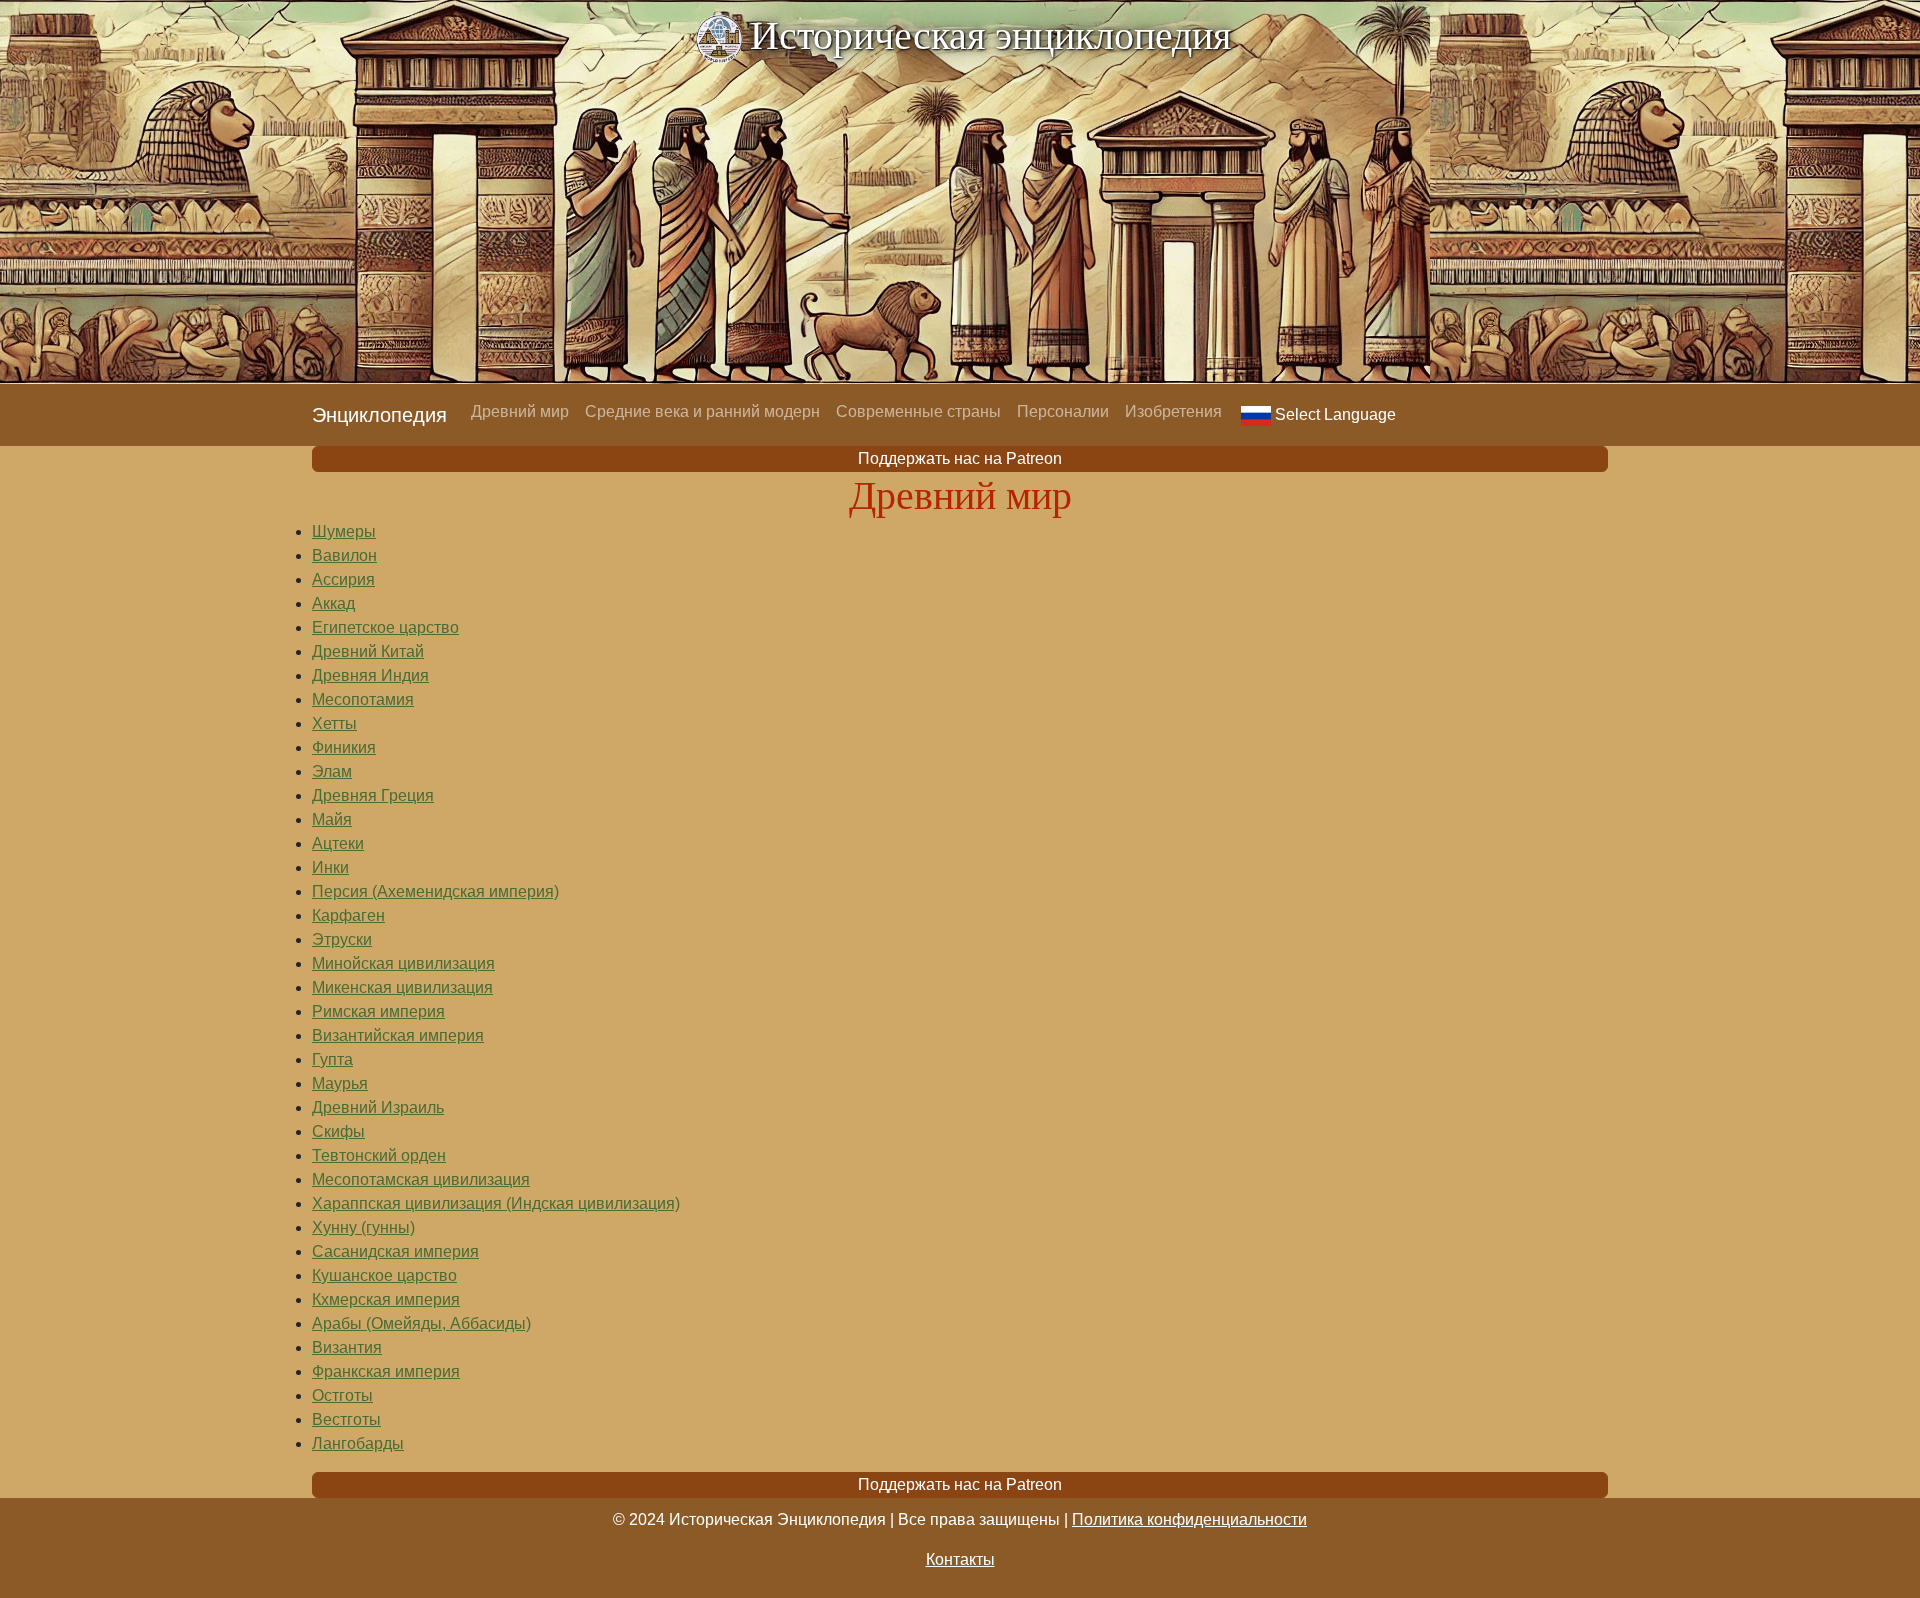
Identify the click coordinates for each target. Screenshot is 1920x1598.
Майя (332, 819)
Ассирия (343, 579)
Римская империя (378, 1011)
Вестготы (346, 1419)
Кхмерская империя (386, 1299)
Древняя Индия (370, 675)
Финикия (344, 747)
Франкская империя (386, 1371)
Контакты (960, 1559)
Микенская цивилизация (402, 987)
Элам (332, 771)
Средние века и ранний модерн (702, 411)
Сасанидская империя (395, 1251)
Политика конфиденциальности (1189, 1519)
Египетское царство (385, 627)
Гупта (332, 1059)
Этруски (342, 939)
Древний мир (520, 411)
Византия (347, 1347)
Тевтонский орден (379, 1155)
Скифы (338, 1131)
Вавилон (344, 555)
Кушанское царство (384, 1275)
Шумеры (344, 531)
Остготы (342, 1395)
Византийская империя (398, 1035)
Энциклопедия (379, 415)
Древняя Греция (373, 795)
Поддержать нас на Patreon (960, 458)
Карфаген (348, 915)
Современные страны (918, 411)
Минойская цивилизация (403, 963)
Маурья (340, 1083)
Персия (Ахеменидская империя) (435, 891)
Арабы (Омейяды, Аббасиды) (421, 1323)
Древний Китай (368, 651)
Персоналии (1063, 411)
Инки (330, 867)
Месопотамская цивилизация (421, 1179)
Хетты (334, 723)
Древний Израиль (378, 1107)
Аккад (333, 603)
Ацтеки (338, 843)
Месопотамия (363, 699)
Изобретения (1173, 411)
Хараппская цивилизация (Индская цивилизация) (496, 1203)
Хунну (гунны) (363, 1227)
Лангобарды (358, 1443)
